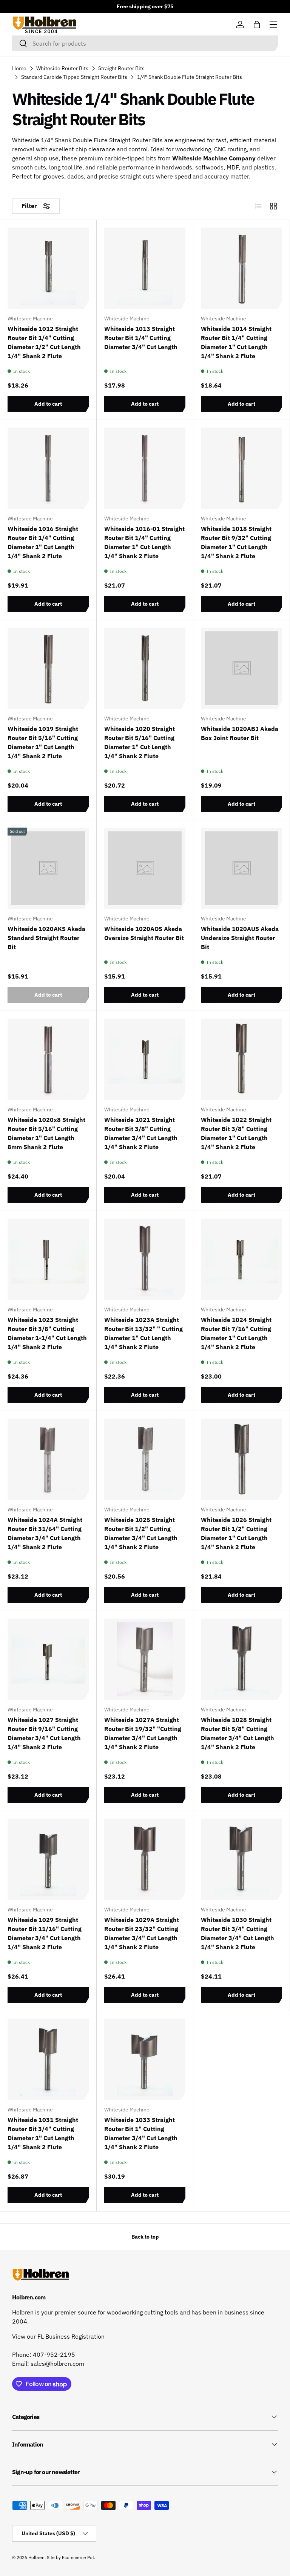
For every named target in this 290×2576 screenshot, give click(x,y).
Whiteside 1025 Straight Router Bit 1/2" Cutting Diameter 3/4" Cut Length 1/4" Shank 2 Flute (141, 1533)
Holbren (36, 2557)
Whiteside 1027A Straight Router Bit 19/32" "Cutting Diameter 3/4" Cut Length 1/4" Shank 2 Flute (143, 1733)
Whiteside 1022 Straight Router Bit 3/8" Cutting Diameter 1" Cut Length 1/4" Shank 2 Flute (236, 1133)
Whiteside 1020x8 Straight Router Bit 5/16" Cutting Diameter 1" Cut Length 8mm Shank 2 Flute (46, 1133)
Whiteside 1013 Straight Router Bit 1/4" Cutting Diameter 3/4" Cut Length (141, 338)
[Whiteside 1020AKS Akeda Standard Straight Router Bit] (48, 868)
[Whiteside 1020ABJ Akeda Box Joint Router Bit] (241, 668)
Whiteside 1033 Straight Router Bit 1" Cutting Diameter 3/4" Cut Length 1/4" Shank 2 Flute (141, 2133)
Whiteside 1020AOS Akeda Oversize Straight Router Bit (144, 933)
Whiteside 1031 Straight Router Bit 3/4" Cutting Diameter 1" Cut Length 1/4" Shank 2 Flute (43, 2133)
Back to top (145, 2237)
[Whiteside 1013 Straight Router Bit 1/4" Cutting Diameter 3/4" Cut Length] (145, 268)
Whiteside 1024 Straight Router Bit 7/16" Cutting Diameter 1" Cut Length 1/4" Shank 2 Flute (236, 1333)
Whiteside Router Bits (62, 68)
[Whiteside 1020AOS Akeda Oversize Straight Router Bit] (145, 868)
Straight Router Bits (121, 68)
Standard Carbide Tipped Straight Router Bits (74, 77)
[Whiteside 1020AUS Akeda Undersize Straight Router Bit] (241, 868)
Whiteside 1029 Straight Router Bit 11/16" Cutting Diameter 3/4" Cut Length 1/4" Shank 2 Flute (45, 1933)
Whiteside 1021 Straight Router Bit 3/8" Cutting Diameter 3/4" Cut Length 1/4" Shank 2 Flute (141, 1133)
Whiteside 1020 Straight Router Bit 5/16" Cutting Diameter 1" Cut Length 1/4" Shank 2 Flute (140, 742)
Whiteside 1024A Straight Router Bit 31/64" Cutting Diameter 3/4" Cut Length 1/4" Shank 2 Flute (45, 1533)
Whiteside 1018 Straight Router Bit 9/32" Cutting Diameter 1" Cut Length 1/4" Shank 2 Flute (236, 542)
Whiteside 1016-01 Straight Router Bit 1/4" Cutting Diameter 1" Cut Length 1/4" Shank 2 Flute (144, 542)
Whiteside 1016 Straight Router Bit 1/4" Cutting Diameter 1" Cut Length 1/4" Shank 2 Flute (43, 542)
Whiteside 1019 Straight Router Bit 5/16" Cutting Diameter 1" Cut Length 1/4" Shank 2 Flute (43, 742)
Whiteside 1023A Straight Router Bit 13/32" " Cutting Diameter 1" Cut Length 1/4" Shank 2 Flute (143, 1333)
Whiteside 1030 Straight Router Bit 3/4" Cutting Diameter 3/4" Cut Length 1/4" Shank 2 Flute (238, 1933)
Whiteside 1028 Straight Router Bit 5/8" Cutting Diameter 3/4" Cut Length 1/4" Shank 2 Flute (238, 1733)
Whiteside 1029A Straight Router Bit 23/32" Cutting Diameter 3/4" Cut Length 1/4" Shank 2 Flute (142, 1933)
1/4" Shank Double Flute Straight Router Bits (190, 77)
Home (19, 68)
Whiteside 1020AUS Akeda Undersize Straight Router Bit (240, 938)
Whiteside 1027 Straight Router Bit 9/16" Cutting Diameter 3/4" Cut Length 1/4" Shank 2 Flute (44, 1733)
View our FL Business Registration (58, 2336)
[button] (257, 25)
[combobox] (145, 43)
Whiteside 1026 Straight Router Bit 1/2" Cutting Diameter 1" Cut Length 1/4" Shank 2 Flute (236, 1533)
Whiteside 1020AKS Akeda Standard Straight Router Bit (46, 938)
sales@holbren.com (57, 2364)
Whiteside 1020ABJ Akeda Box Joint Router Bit (240, 733)
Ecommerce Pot (78, 2557)
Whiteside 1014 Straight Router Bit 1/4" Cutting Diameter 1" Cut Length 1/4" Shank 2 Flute (236, 342)
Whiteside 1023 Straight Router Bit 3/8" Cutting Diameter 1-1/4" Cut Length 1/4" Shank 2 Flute (47, 1333)
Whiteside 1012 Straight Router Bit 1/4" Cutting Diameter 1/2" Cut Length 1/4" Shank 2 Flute (44, 342)
